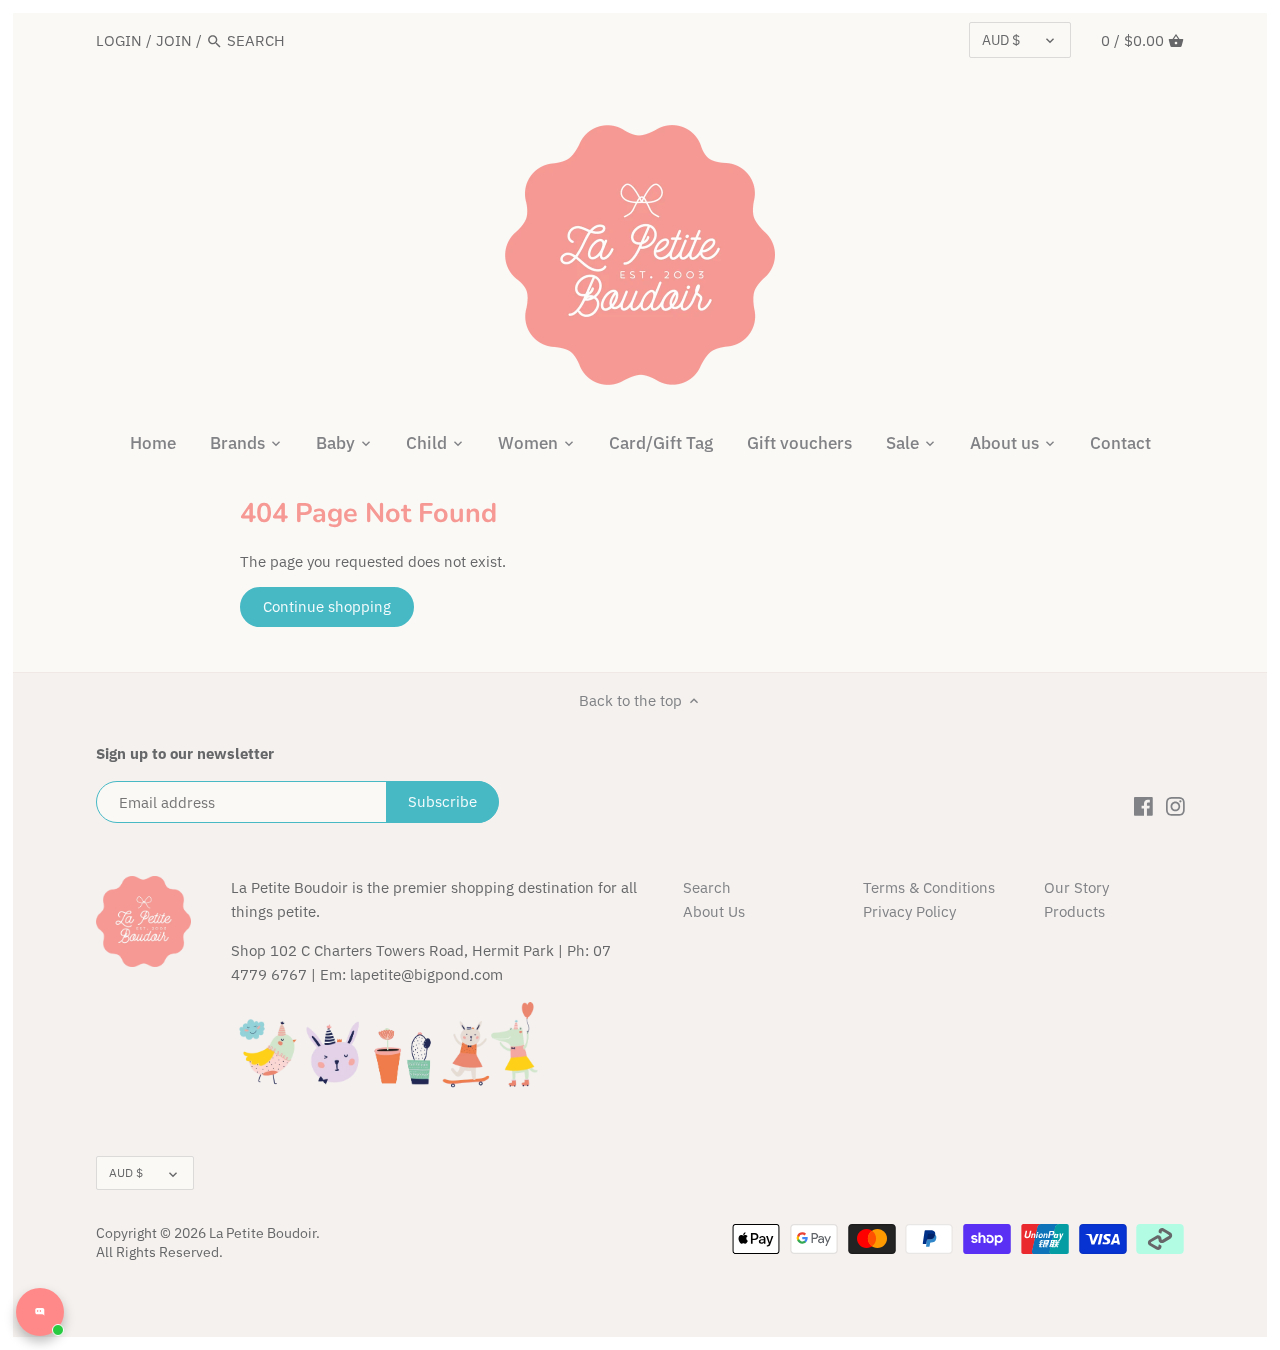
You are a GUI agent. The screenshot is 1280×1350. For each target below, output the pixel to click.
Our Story (1076, 887)
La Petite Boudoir (262, 1233)
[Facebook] (1143, 805)
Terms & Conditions (929, 887)
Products (1074, 911)
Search (707, 887)
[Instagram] (1175, 805)
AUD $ (1001, 40)
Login (119, 40)
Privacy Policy (909, 911)
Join (174, 40)
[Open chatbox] (40, 1312)
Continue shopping (327, 606)
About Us (714, 911)
